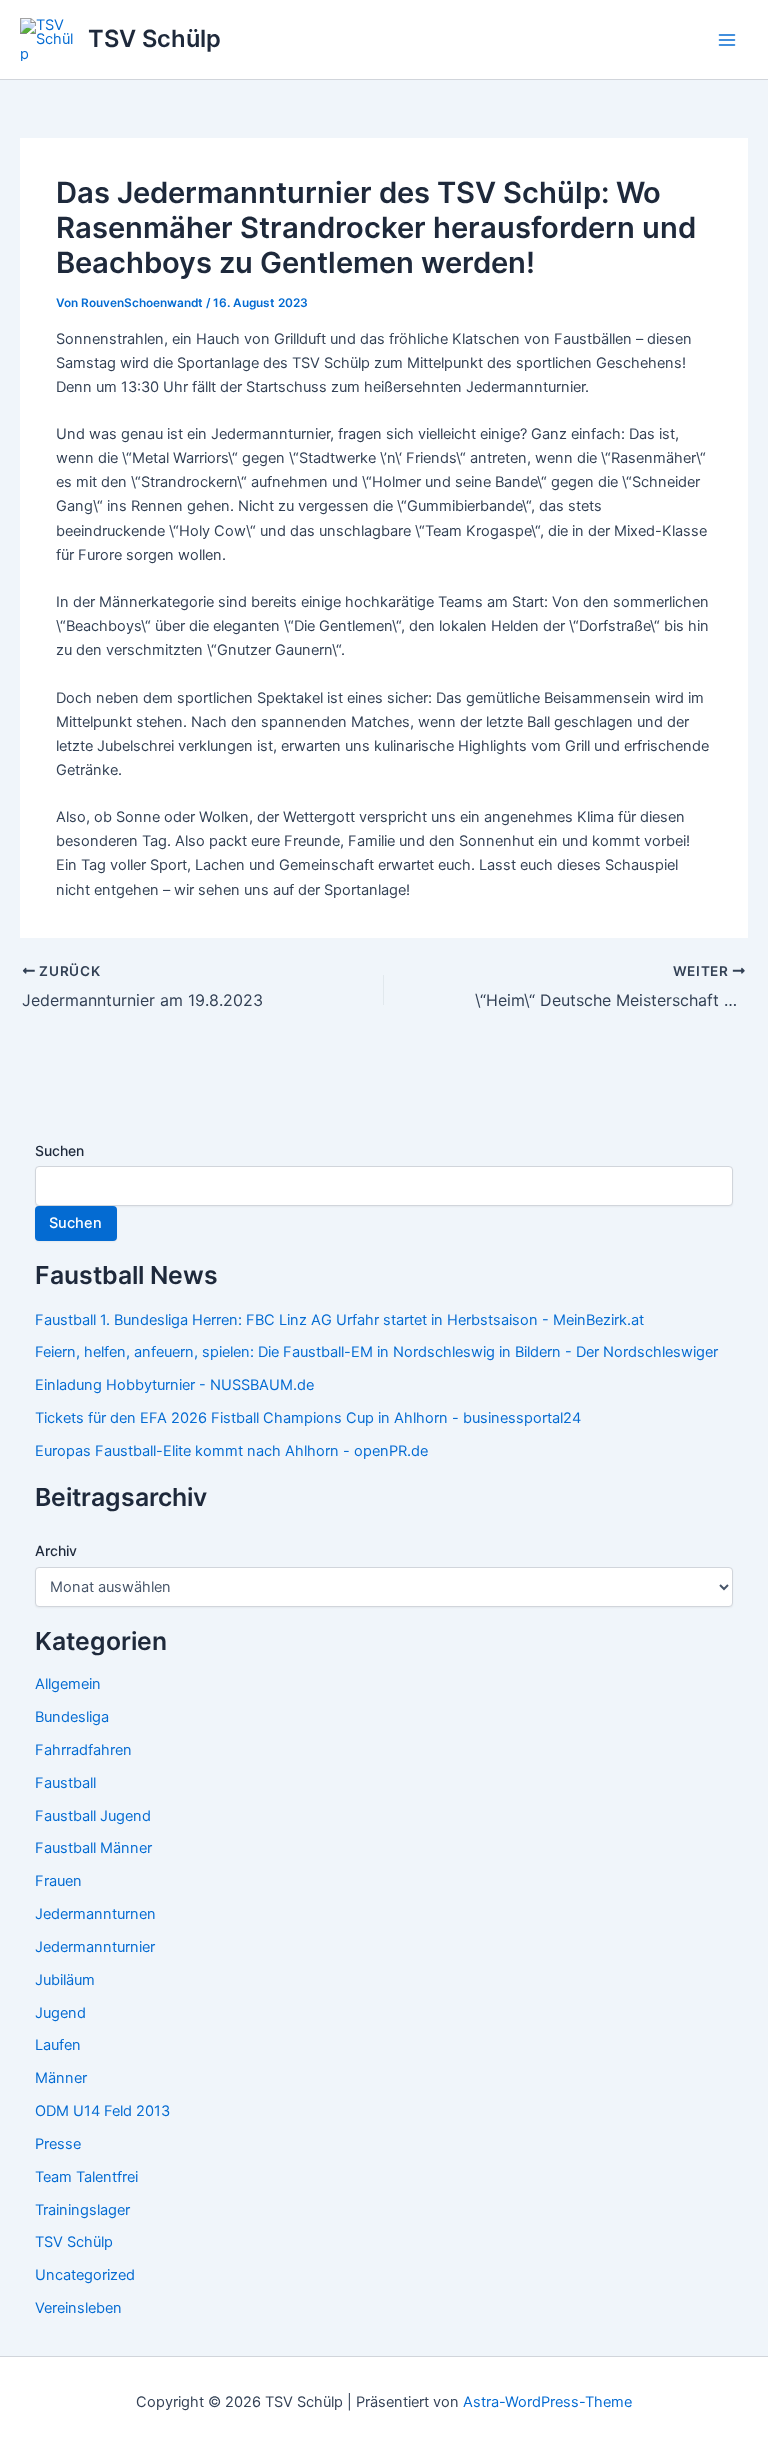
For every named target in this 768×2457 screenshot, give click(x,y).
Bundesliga (72, 1717)
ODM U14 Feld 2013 (102, 2111)
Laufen (58, 2045)
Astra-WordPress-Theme (547, 2402)
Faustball (65, 1783)
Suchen (59, 1150)
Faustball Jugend (93, 1816)
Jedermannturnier (95, 1947)
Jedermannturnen (95, 1914)
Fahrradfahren (83, 1750)
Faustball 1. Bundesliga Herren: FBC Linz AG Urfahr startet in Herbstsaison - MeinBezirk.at (339, 1320)
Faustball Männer (93, 1848)
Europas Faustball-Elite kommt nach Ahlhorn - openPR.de (231, 1451)
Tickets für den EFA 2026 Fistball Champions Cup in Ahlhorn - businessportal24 (308, 1418)
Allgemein (68, 1684)
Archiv (56, 1550)
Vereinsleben (78, 2308)
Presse (58, 2144)
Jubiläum (65, 1980)
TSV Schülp (154, 38)
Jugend (60, 2013)
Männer (61, 2078)
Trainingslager (82, 2210)
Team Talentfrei (86, 2177)
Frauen (58, 1881)
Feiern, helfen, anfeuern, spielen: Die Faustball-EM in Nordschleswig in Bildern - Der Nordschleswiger (376, 1352)
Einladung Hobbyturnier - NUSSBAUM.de (174, 1385)
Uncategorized (85, 2275)
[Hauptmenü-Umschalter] (727, 40)
